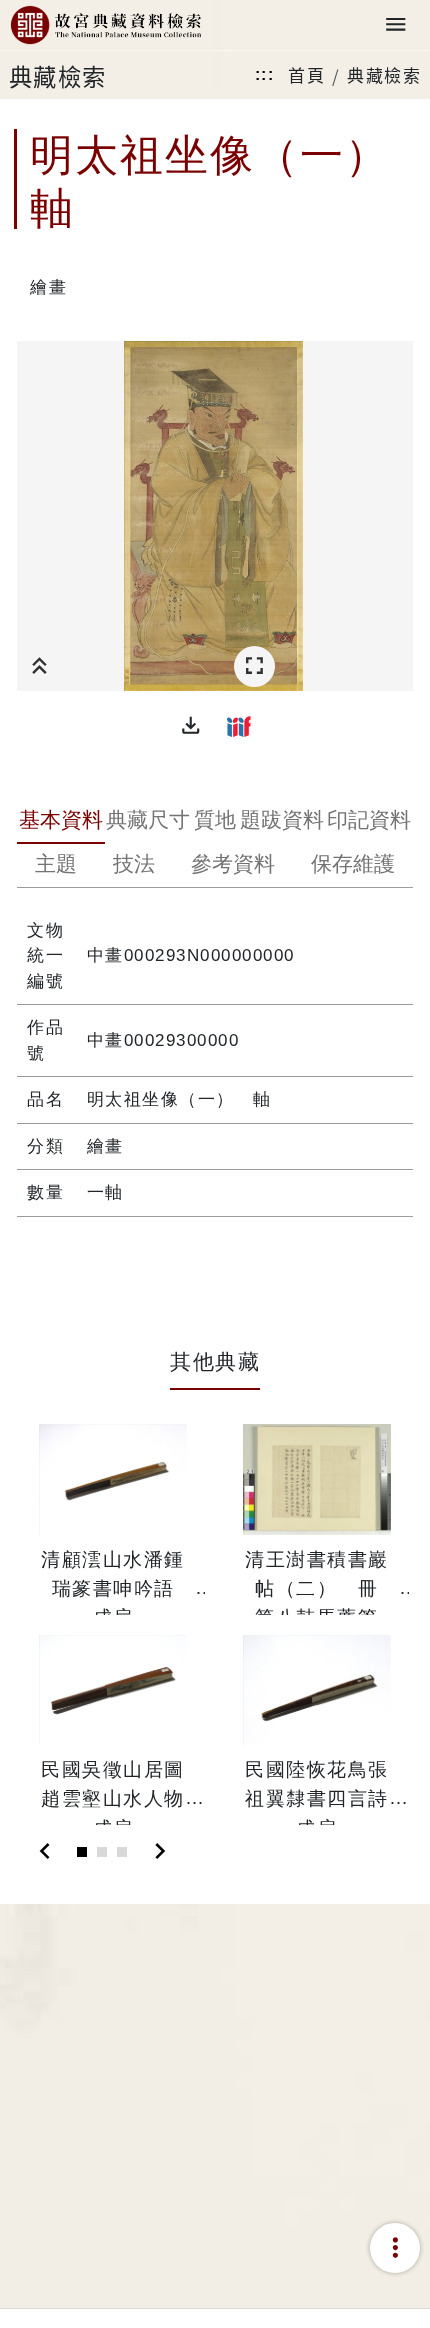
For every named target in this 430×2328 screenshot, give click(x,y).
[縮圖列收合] (39, 666)
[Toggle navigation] (396, 25)
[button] (191, 726)
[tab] (61, 822)
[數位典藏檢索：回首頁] (106, 25)
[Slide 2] (102, 1852)
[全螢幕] (254, 666)
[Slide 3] (122, 1852)
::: (265, 74)
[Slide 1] (82, 1852)
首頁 (306, 74)
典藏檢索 (384, 74)
